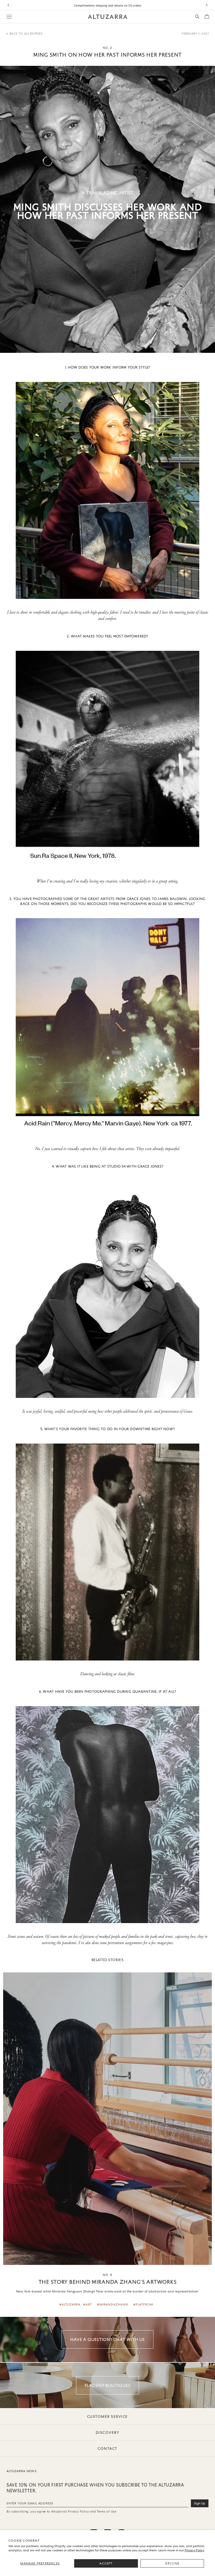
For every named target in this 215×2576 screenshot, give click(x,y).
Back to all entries (26, 34)
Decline (172, 2563)
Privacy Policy (194, 2550)
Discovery (108, 2433)
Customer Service (107, 2417)
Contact (107, 2449)
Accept (106, 2563)
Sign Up (200, 2503)
